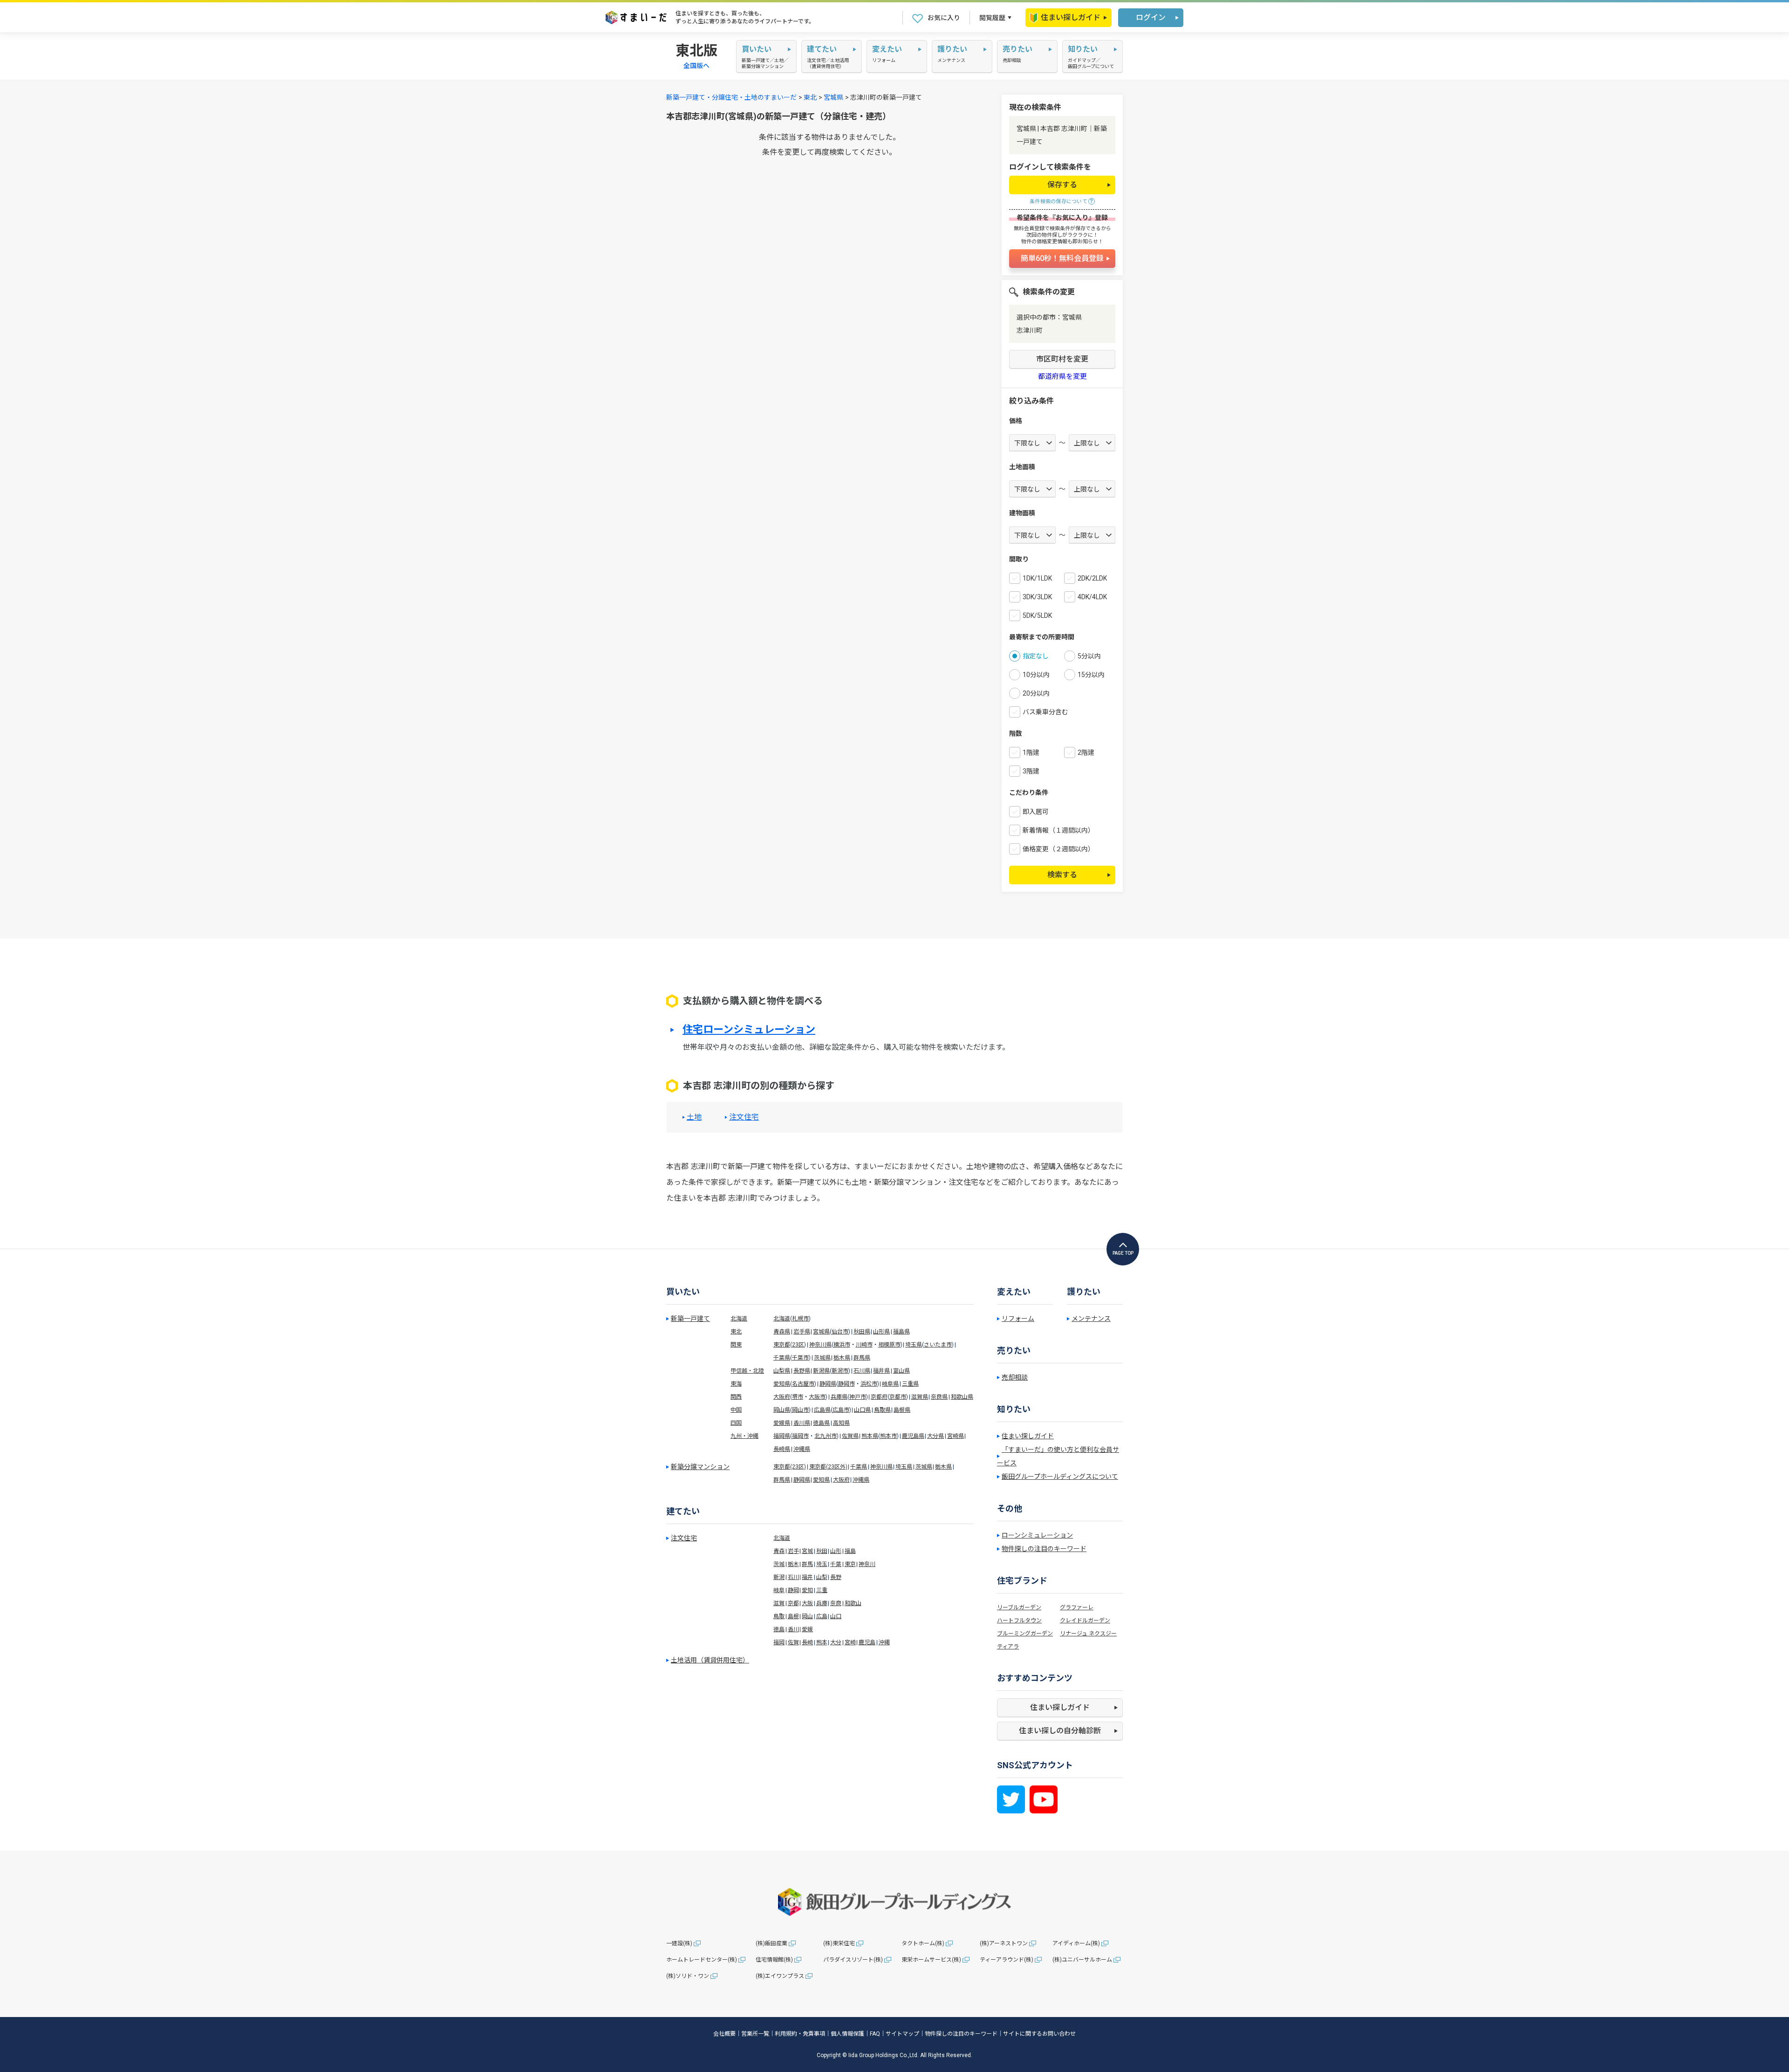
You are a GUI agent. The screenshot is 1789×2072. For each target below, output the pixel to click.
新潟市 (840, 1371)
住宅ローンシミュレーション (749, 1030)
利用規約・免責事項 (800, 2034)
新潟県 (821, 1371)
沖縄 (884, 1642)
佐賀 (793, 1642)
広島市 (841, 1410)
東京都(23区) (790, 1467)
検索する (1062, 875)
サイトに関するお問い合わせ (1039, 2034)
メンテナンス (1091, 1319)
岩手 (793, 1551)
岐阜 (779, 1590)
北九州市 (826, 1436)
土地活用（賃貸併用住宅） (710, 1660)
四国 (736, 1423)
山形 (836, 1551)
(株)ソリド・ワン (688, 1976)
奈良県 (939, 1397)
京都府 (879, 1397)
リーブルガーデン (1019, 1607)
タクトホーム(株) (923, 1943)
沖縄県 (802, 1449)
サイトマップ (902, 2034)
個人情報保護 (847, 2034)
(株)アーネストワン (1004, 1943)
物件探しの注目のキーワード (1044, 1549)
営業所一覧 (755, 2034)
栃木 (793, 1564)
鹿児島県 (913, 1436)
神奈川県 (820, 1345)
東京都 (782, 1345)
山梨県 (782, 1371)
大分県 (935, 1436)
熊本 (822, 1642)
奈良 (836, 1603)
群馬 (807, 1564)
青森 (779, 1551)
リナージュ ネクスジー (1088, 1634)
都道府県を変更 (1062, 377)
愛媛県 (782, 1423)
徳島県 (821, 1423)
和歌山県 (962, 1397)
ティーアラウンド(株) (1007, 1960)
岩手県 (802, 1332)
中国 (736, 1410)
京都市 (898, 1397)
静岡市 (847, 1384)
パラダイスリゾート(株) (853, 1960)
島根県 (902, 1410)
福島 (850, 1551)
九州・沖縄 (744, 1436)
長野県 (802, 1371)
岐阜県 (890, 1384)
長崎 (807, 1642)
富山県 (901, 1371)
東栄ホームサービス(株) (931, 1960)
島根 (793, 1616)
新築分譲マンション (700, 1467)
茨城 (779, 1564)
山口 (836, 1616)
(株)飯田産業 (772, 1943)
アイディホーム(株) (1076, 1943)
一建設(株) (679, 1943)
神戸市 (858, 1397)
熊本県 (870, 1436)
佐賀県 (850, 1436)
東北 (810, 97)
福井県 (881, 1371)
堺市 (798, 1397)
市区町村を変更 (1062, 359)
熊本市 (888, 1436)
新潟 (779, 1577)
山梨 (822, 1577)
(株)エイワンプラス (780, 1976)
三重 (822, 1590)
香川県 (802, 1423)
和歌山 (853, 1603)
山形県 (881, 1332)
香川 (793, 1629)
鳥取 (779, 1616)
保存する (1062, 185)
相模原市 (889, 1345)
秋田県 (862, 1332)
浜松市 (869, 1384)
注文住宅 (744, 1117)
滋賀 (779, 1603)
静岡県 (828, 1384)
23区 (798, 1345)
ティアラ (1008, 1647)
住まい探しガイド (1071, 17)
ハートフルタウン (1019, 1621)
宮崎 (850, 1642)
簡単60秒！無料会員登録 (1062, 258)
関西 (736, 1397)
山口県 (862, 1410)
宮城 (807, 1551)
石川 (793, 1577)
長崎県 (782, 1449)
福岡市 (800, 1436)
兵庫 (822, 1603)
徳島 (779, 1629)
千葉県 (782, 1358)
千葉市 (800, 1358)
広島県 (822, 1410)
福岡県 (782, 1436)
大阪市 (817, 1397)
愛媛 (807, 1629)
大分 (836, 1642)
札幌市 (800, 1319)
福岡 (779, 1642)
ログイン (1151, 17)
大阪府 (782, 1397)
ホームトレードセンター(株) (702, 1960)
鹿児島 (867, 1642)
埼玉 (822, 1564)
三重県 (910, 1384)
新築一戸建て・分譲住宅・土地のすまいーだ (731, 97)
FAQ (875, 2034)
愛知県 (782, 1384)
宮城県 (833, 97)
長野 (836, 1577)
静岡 (793, 1590)
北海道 (739, 1319)
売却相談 (1015, 1377)
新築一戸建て (690, 1319)
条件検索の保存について (1058, 202)
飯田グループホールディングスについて (1060, 1477)
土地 (694, 1117)
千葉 (836, 1564)
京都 (793, 1603)
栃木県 (842, 1358)
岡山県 (782, 1410)
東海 (736, 1384)
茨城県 (822, 1358)
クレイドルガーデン (1085, 1621)
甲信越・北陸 (747, 1371)
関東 (736, 1345)
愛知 (807, 1590)
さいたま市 (938, 1345)
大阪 (807, 1603)
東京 (850, 1564)
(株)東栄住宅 (839, 1943)
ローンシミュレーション (1037, 1535)
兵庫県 (839, 1397)
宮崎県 (956, 1436)
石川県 (862, 1371)
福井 (807, 1577)
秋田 (822, 1551)
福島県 (901, 1332)
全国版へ (696, 66)
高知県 (841, 1423)
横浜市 (842, 1345)
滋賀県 (920, 1397)
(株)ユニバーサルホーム (1082, 1960)
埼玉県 (914, 1345)
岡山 (807, 1616)
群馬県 (862, 1358)
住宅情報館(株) (774, 1960)
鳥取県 (882, 1410)
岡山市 (800, 1410)
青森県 (782, 1332)
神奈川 (867, 1564)
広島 (822, 1616)
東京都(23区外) (828, 1467)
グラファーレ (1077, 1607)
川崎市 (864, 1345)
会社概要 (724, 2034)
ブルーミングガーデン (1025, 1634)
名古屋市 (803, 1384)
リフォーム (1018, 1319)
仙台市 (840, 1332)
